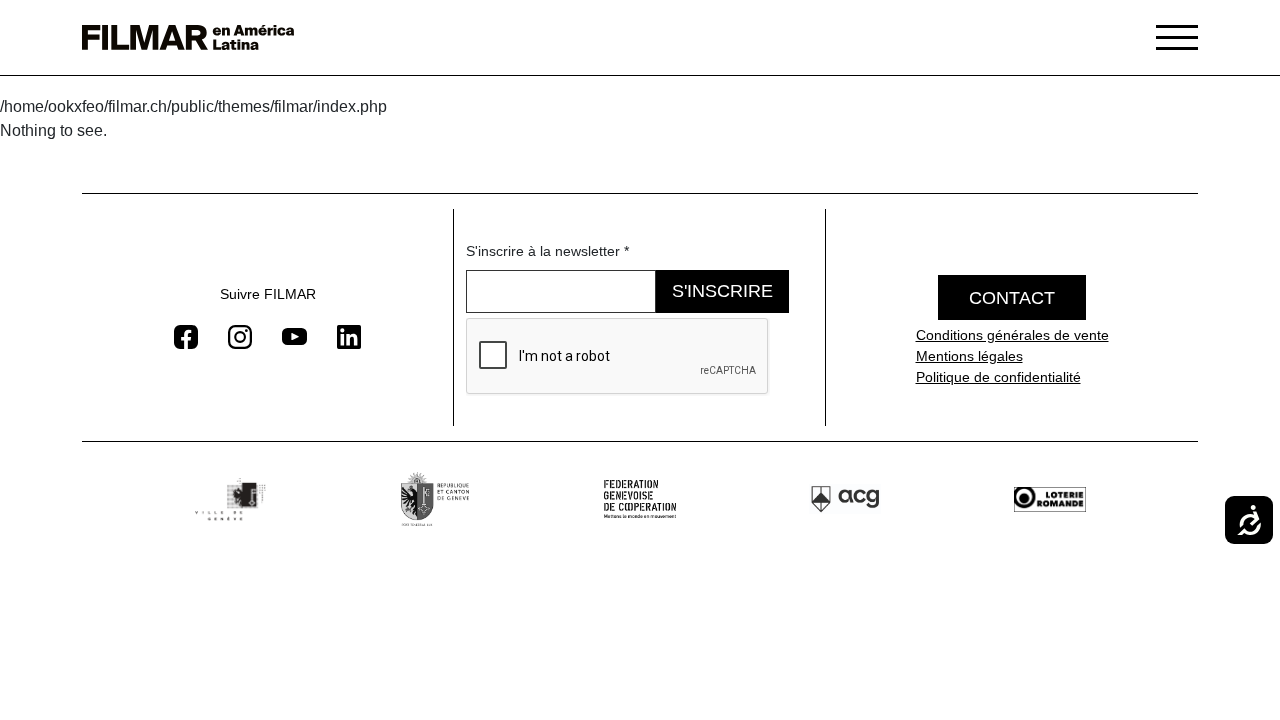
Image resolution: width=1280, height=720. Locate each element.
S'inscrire (722, 291)
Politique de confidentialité (998, 377)
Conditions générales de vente (1012, 335)
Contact (1012, 298)
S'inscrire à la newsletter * (547, 251)
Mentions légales (969, 356)
